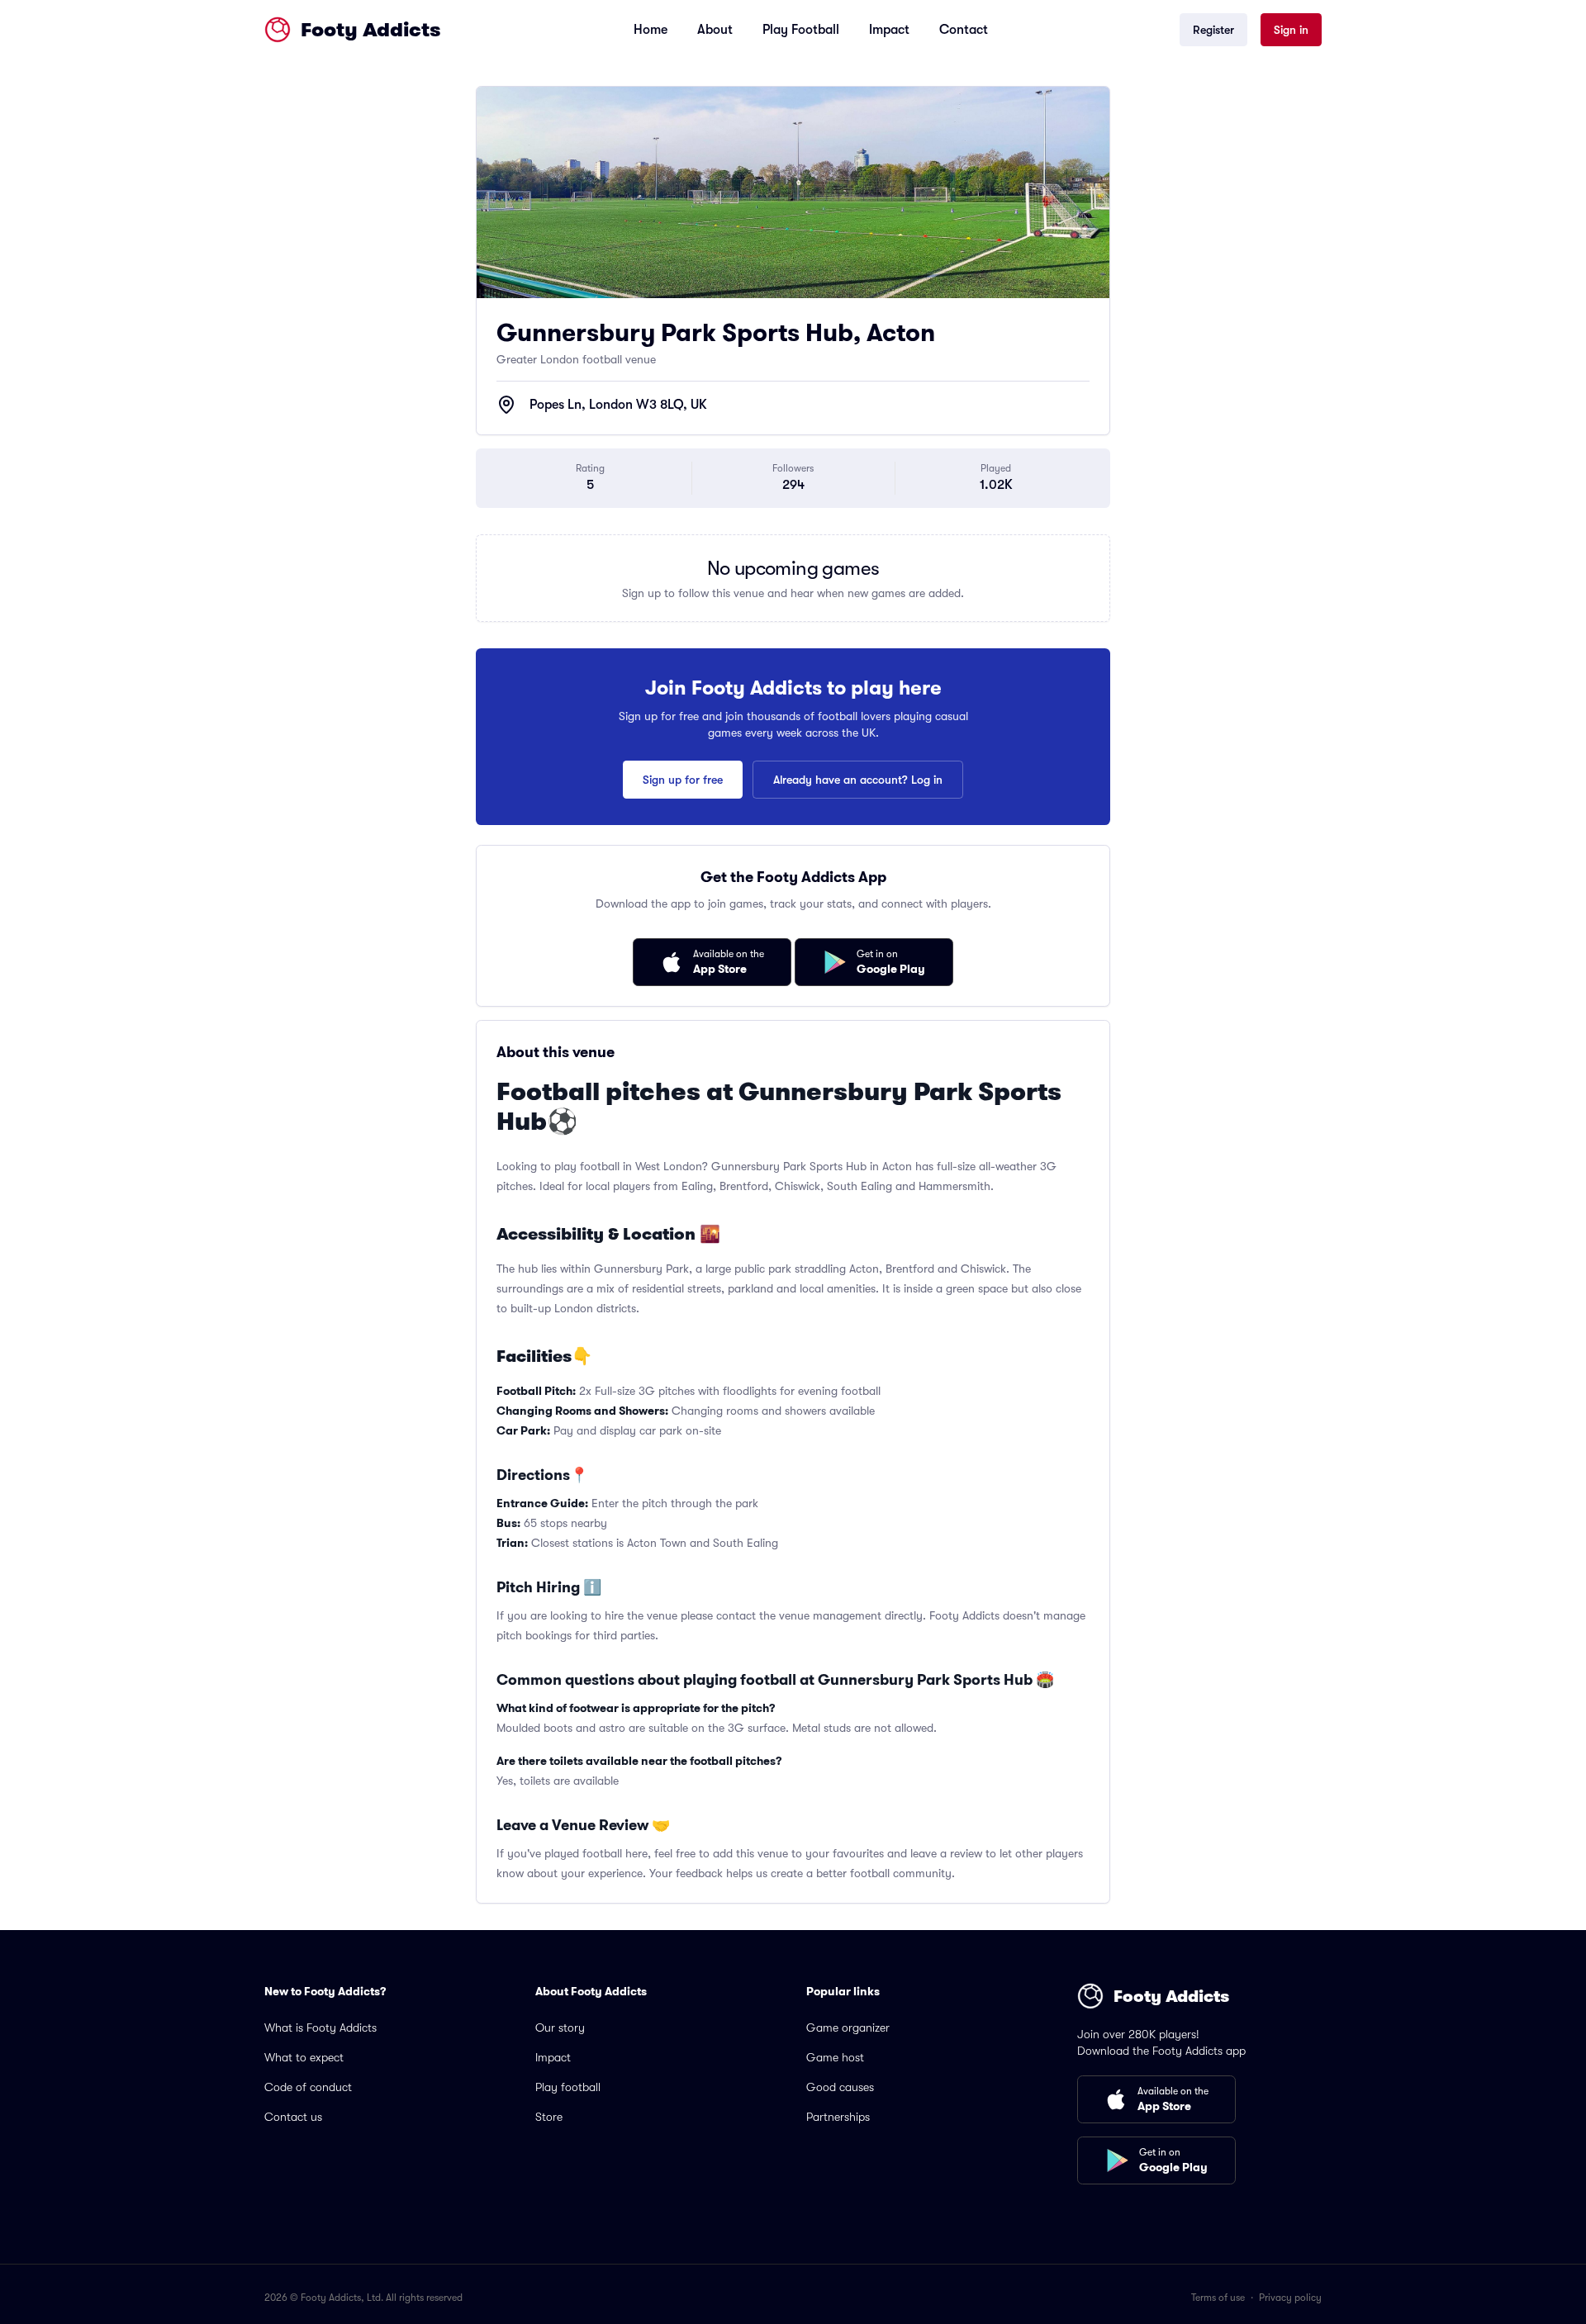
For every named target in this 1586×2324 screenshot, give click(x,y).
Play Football (801, 30)
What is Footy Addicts (321, 2028)
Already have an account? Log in (858, 780)
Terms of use (1218, 2298)
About (715, 30)
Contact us (293, 2117)
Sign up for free (683, 780)
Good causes (840, 2087)
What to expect (304, 2057)
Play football (568, 2087)
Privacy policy (1290, 2298)
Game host (835, 2057)
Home (651, 30)
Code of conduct (308, 2087)
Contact (964, 30)
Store (549, 2117)
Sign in (1291, 30)
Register (1213, 30)
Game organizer (848, 2028)
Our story (560, 2028)
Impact (889, 30)
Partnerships (838, 2117)
